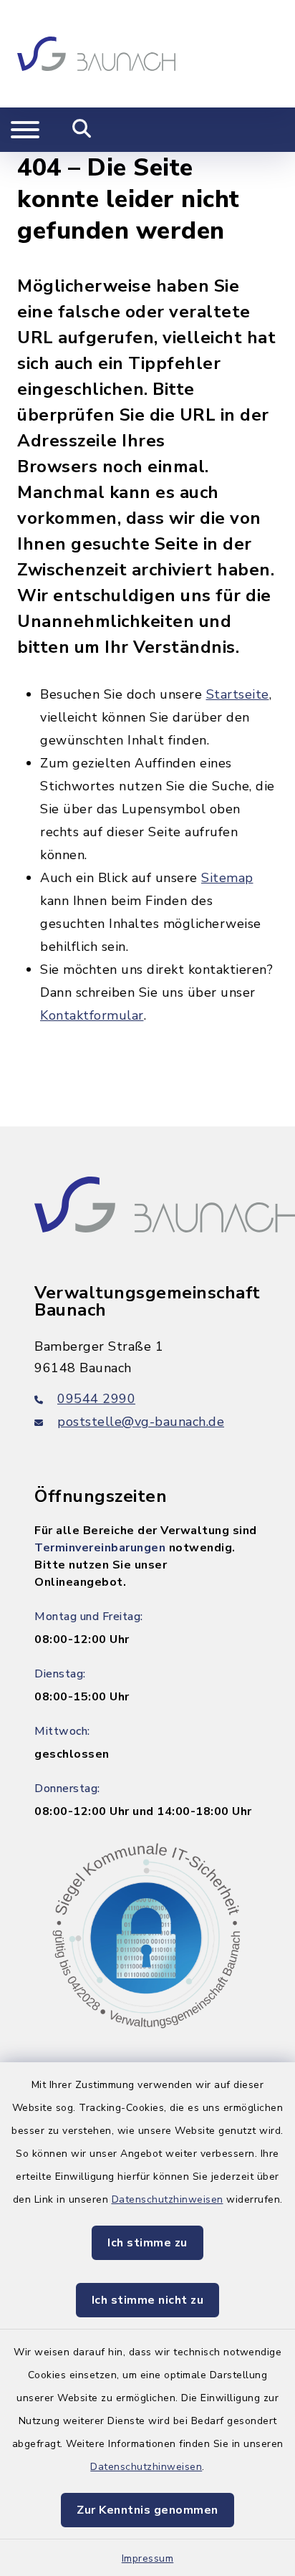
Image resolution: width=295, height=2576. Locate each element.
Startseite (238, 694)
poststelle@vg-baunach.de (141, 1422)
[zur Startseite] (96, 54)
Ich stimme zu (147, 2243)
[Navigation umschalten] (25, 130)
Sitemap (227, 878)
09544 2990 (96, 1399)
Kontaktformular (92, 1015)
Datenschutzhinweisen (168, 2199)
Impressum (148, 2558)
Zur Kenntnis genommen (147, 2510)
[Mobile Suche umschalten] (82, 130)
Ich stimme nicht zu (148, 2300)
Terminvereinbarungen (100, 1548)
